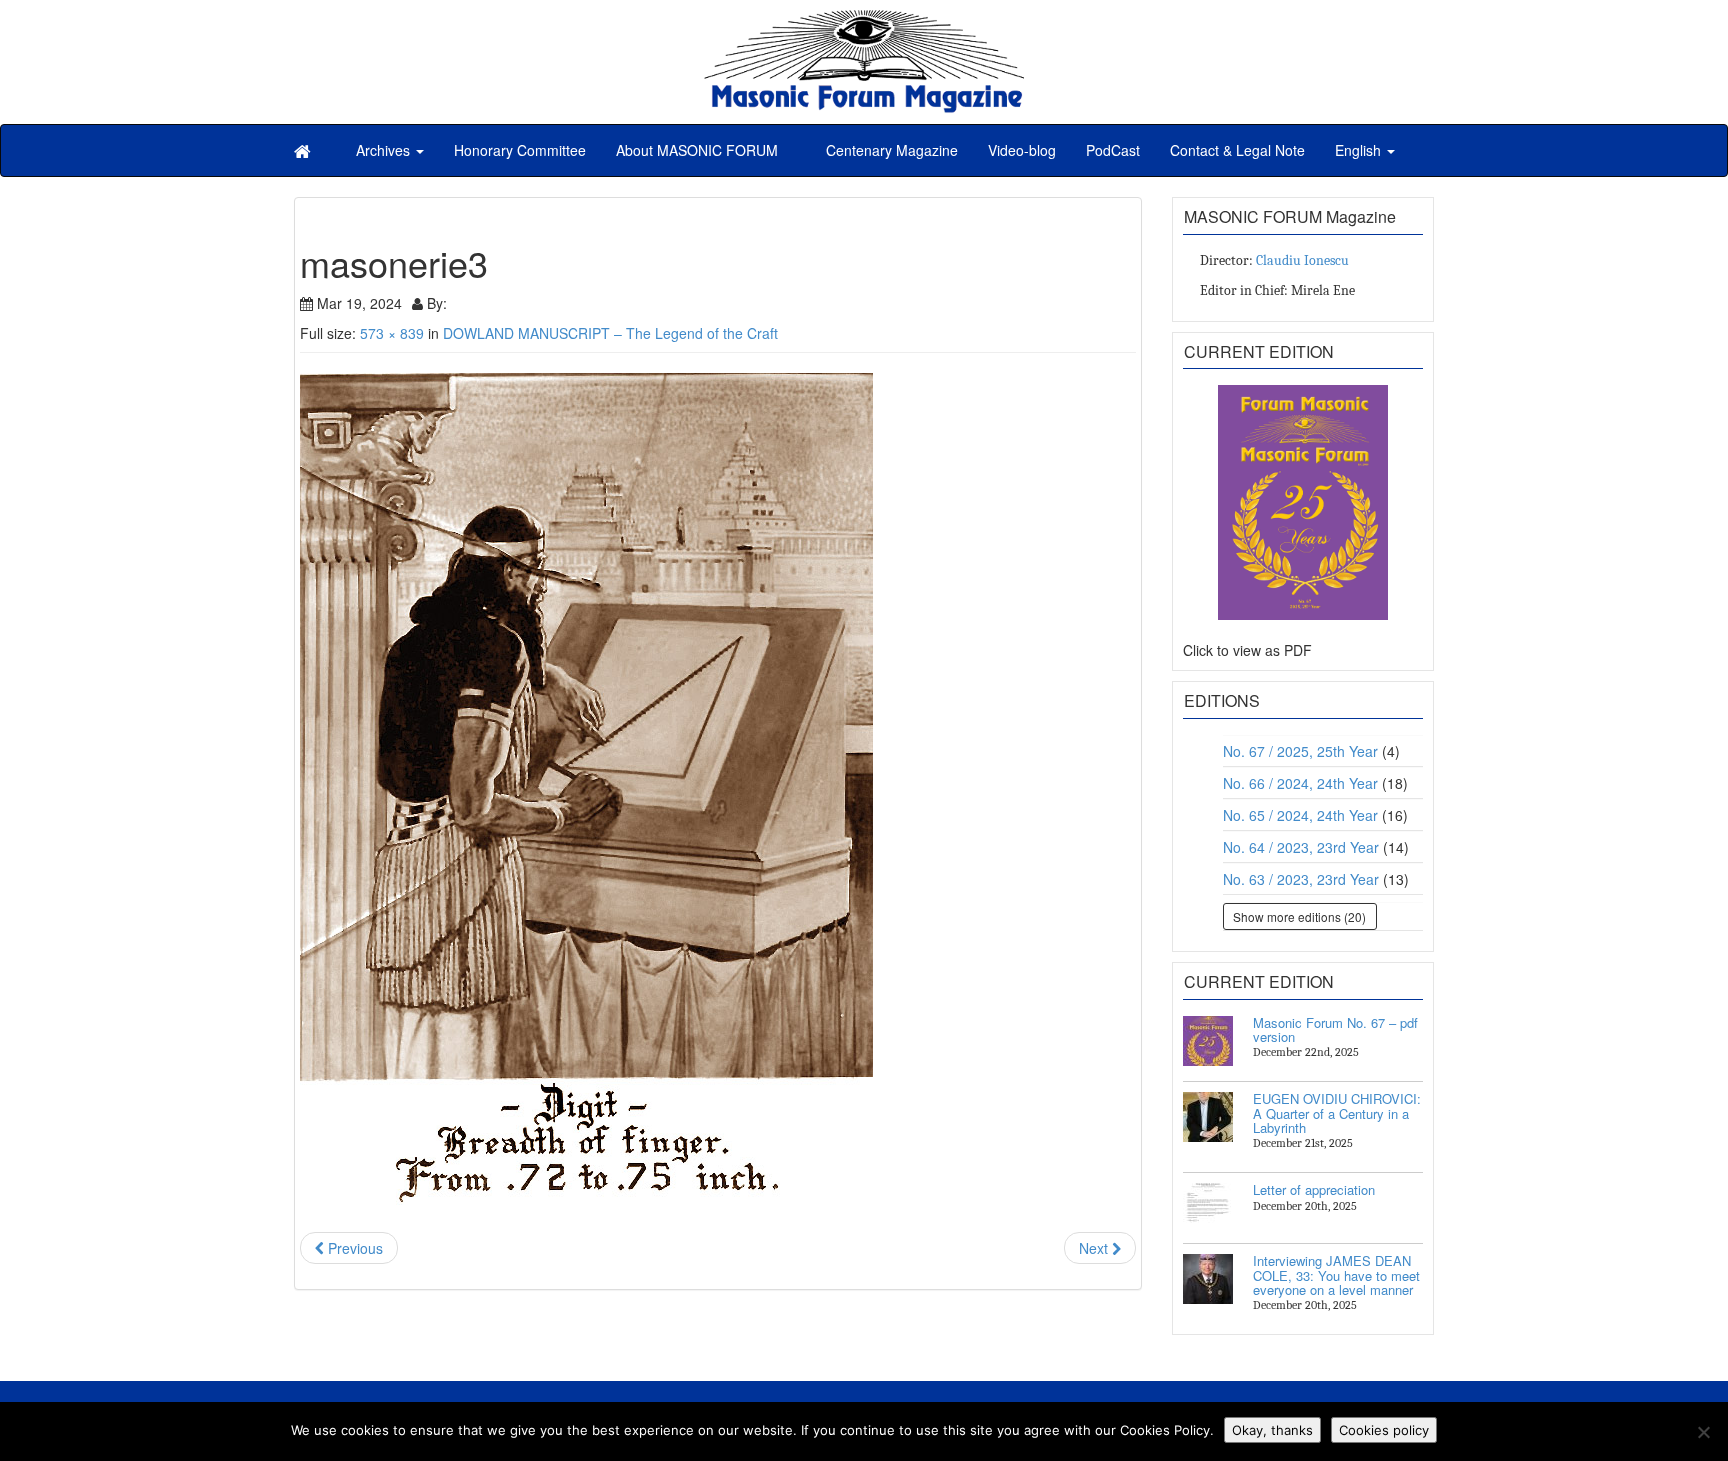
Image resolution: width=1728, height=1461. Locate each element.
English (1360, 150)
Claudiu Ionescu (1302, 260)
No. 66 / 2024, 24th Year (1300, 783)
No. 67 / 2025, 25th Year (1300, 751)
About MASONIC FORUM (697, 150)
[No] (1703, 1432)
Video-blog (1022, 150)
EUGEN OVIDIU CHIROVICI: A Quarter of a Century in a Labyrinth (1337, 1113)
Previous (353, 1248)
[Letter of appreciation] (1208, 1208)
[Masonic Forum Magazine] (864, 20)
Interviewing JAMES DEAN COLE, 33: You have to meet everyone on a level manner (1336, 1275)
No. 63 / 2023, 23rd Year (1301, 879)
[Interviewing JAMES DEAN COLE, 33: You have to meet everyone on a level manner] (1208, 1279)
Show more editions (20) (1299, 916)
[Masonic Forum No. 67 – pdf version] (1208, 1041)
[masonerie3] (718, 792)
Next (1095, 1248)
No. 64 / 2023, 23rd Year (1301, 847)
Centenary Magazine (890, 150)
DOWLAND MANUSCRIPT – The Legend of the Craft (610, 333)
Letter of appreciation (1314, 1189)
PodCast (1113, 150)
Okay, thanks (1272, 1430)
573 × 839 (392, 333)
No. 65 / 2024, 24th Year (1300, 815)
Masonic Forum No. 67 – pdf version (1335, 1029)
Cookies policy (1384, 1430)
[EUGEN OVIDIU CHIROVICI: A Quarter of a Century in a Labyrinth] (1208, 1117)
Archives (385, 150)
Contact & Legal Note (1237, 150)
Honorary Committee (520, 150)
